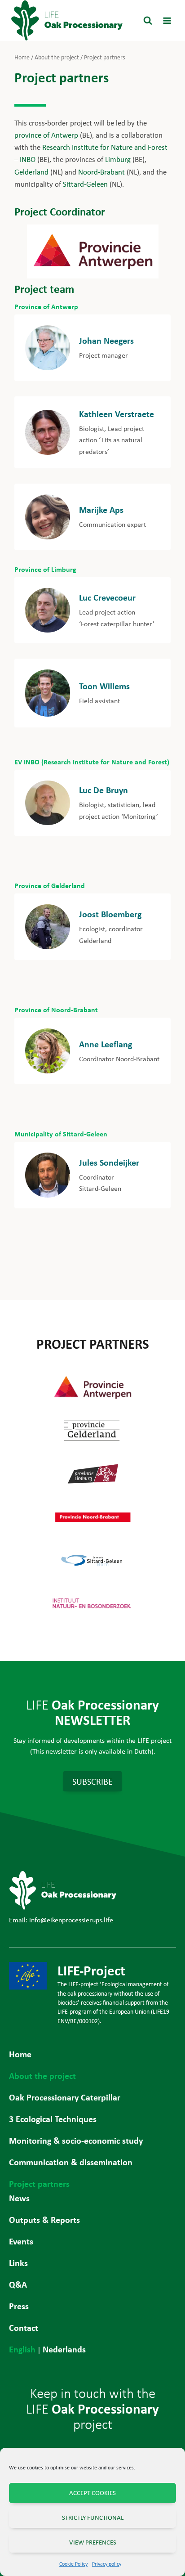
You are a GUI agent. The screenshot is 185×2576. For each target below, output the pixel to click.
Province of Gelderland (50, 885)
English (22, 2349)
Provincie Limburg (92, 1474)
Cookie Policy (73, 2564)
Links (18, 2263)
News (19, 2198)
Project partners (39, 2183)
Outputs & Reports (44, 2219)
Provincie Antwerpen (92, 1387)
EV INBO (27, 762)
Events (21, 2241)
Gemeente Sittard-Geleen (92, 1560)
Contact (24, 2327)
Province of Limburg (45, 569)
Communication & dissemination (71, 2162)
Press (19, 2306)
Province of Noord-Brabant (56, 1010)
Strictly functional (93, 2518)
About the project (42, 2076)
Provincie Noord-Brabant (92, 1517)
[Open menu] (167, 20)
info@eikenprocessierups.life (71, 1920)
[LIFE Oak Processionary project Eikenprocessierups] (67, 20)
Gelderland (32, 172)
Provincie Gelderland (92, 1431)
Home (20, 2054)
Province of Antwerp (46, 306)
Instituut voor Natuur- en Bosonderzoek (92, 1603)
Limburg (118, 159)
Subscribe (92, 1781)
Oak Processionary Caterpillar (65, 2097)
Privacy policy (107, 2564)
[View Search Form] (148, 21)
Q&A (18, 2284)
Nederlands (64, 2349)
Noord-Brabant (101, 172)
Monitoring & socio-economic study (76, 2140)
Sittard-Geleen (85, 184)
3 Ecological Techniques (53, 2119)
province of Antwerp (46, 135)
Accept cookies (92, 2493)
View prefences (93, 2542)
